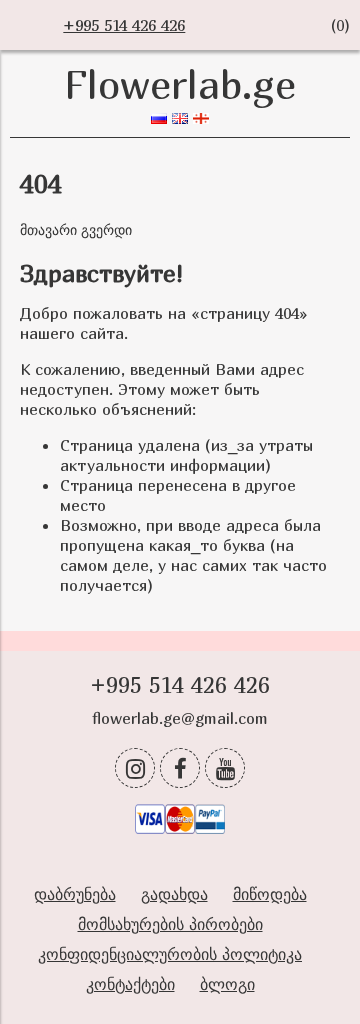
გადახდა (174, 894)
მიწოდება (270, 894)
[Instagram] (135, 768)
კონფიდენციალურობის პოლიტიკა (170, 954)
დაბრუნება (75, 894)
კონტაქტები (130, 984)
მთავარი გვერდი (76, 229)
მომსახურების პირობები (170, 924)
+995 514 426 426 (124, 25)
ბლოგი (227, 984)
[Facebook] (180, 768)
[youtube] (225, 768)
